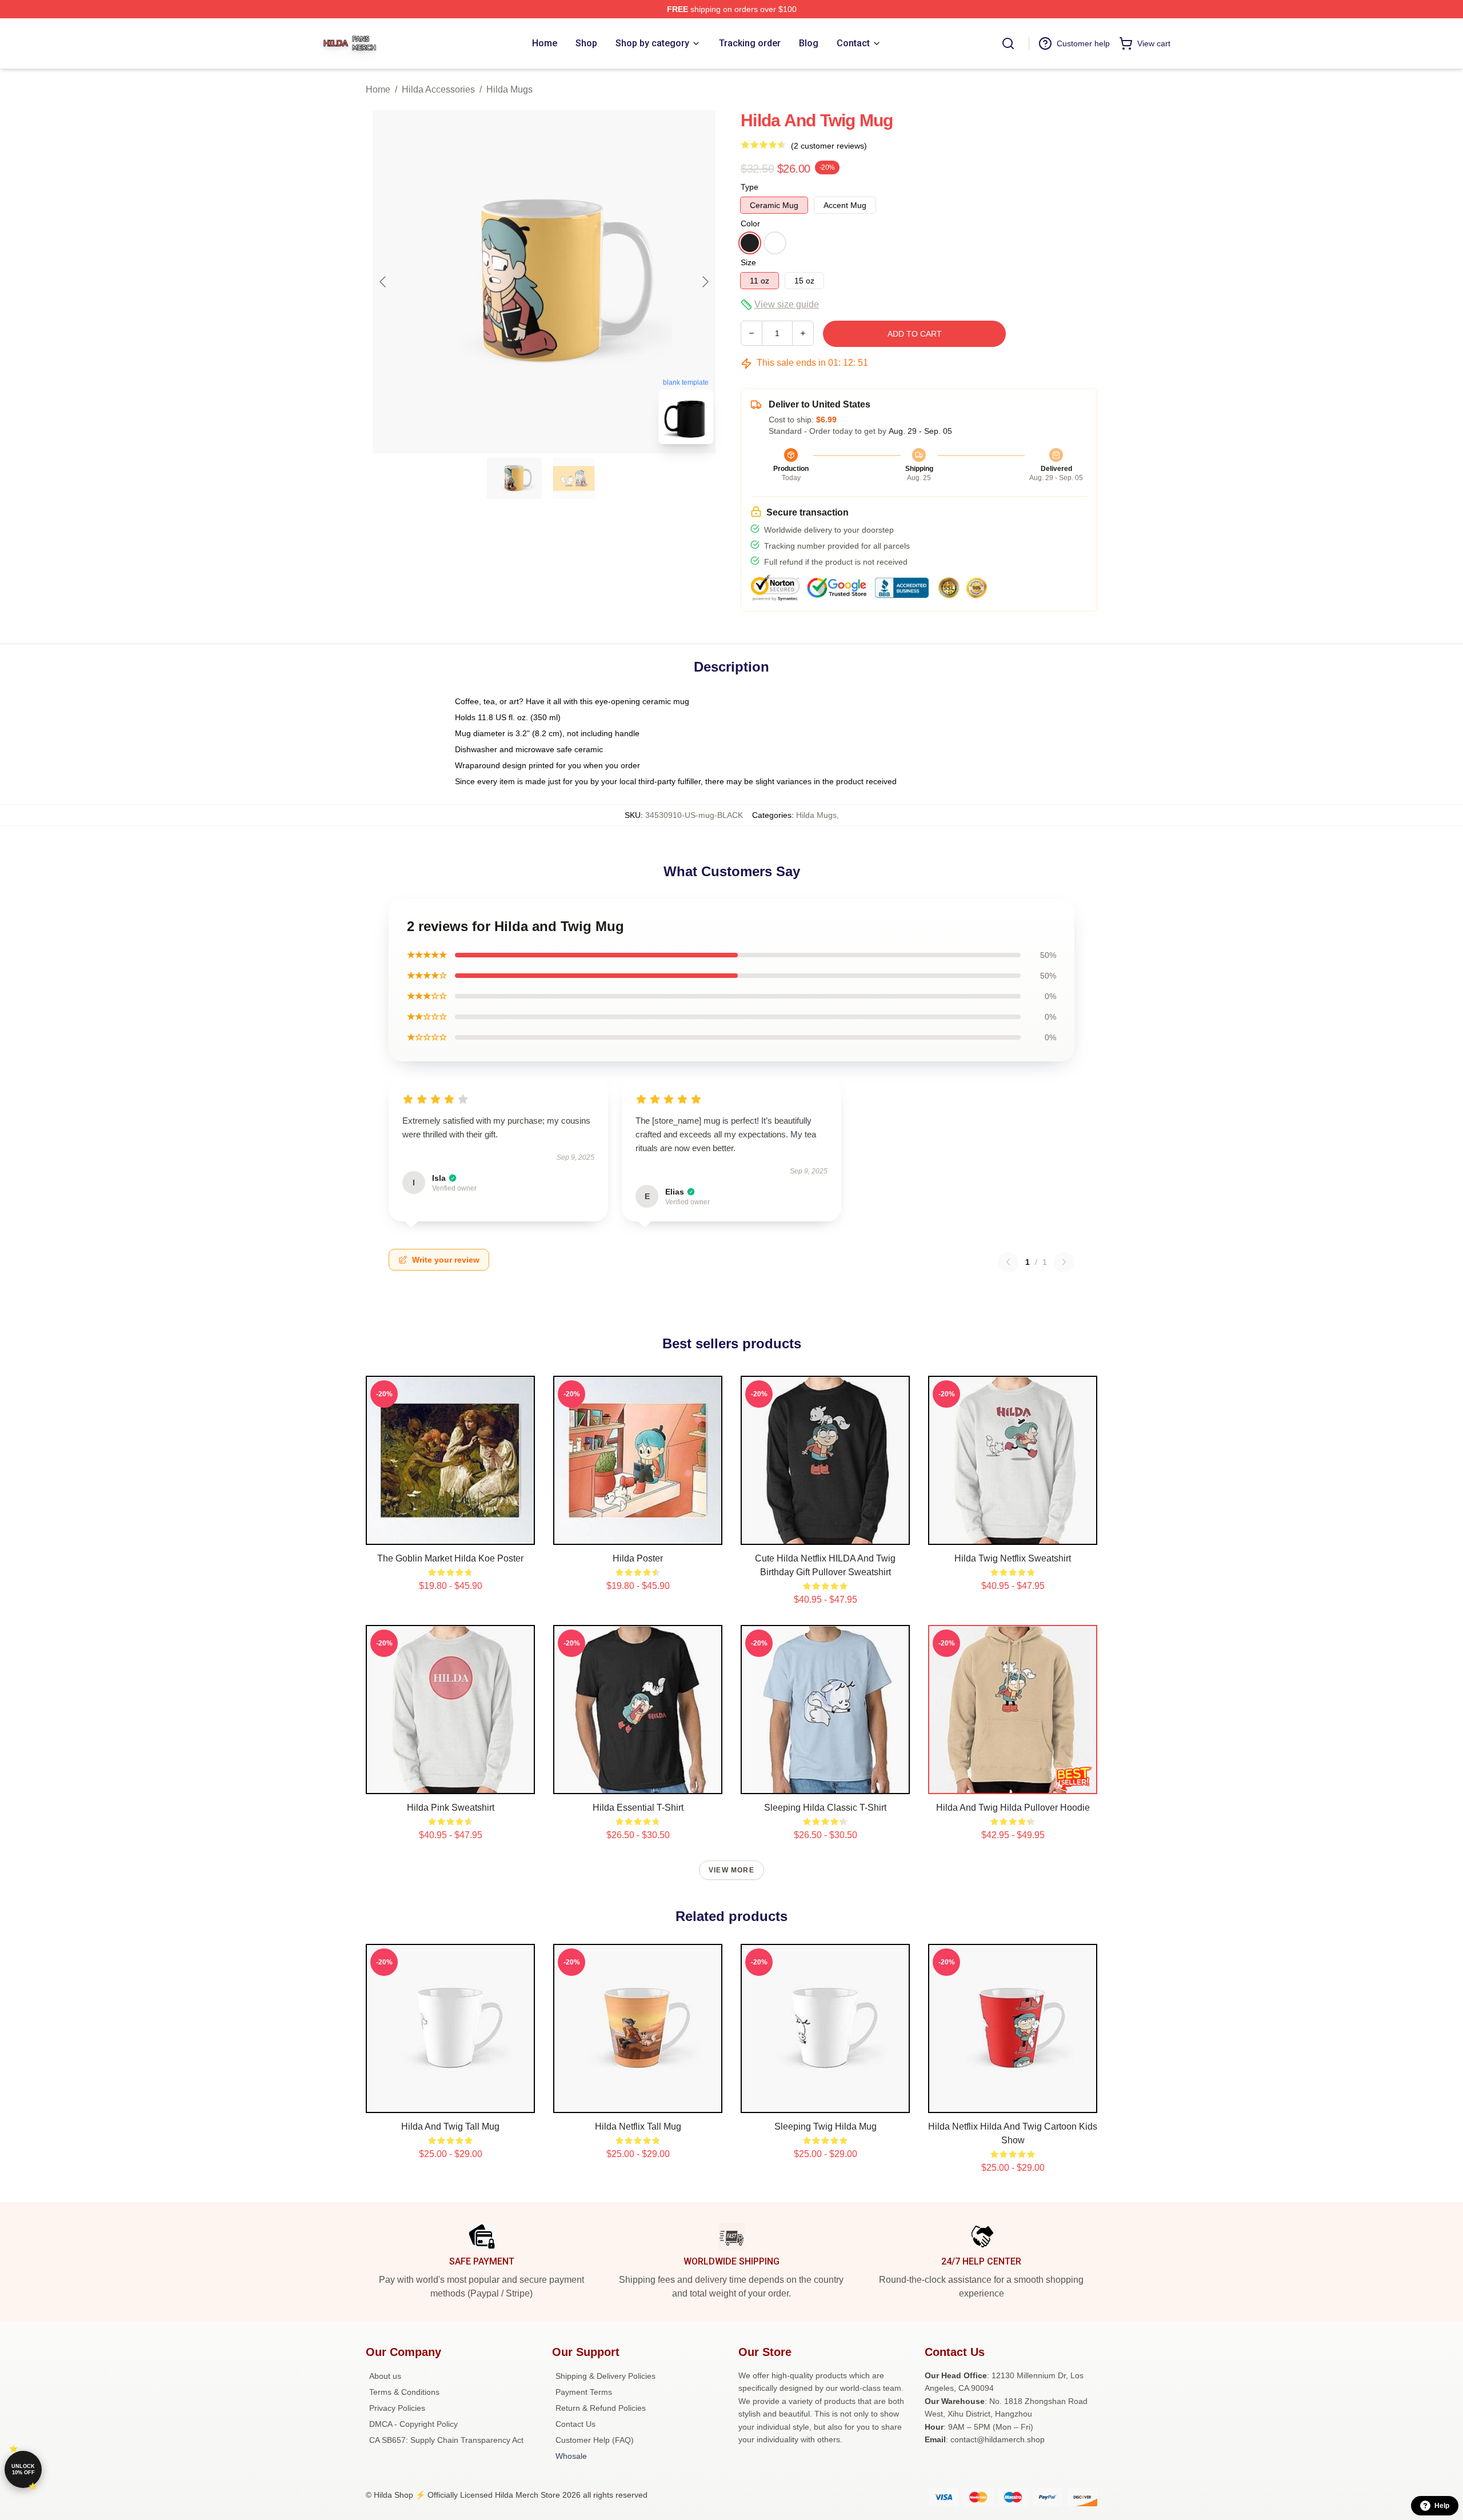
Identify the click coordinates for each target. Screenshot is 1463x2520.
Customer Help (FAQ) (595, 2440)
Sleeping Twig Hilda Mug (826, 2126)
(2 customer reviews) (829, 146)
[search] (1008, 43)
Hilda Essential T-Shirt (638, 1808)
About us (385, 2376)
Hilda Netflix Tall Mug (638, 2126)
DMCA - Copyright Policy (413, 2424)
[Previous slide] (383, 282)
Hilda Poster (638, 1558)
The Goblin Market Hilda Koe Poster (450, 1558)
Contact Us (575, 2424)
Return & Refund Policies (601, 2408)
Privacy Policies (397, 2408)
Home (378, 89)
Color (750, 223)
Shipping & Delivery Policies (605, 2376)
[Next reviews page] (1064, 1262)
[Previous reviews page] (1008, 1262)
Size (748, 262)
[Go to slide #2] (574, 478)
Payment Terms (584, 2392)
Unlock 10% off (23, 2469)
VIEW (451, 1533)
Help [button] (1442, 2506)
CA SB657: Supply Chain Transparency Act (446, 2440)
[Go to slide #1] (514, 478)
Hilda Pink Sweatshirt (451, 1808)
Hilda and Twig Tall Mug (450, 2126)
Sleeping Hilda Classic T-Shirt (825, 1808)
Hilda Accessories (438, 89)
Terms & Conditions (404, 2392)
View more (731, 1870)
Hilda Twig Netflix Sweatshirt (1013, 1558)
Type (750, 187)
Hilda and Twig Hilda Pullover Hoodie (1013, 1808)
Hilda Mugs (509, 89)
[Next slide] (705, 282)
